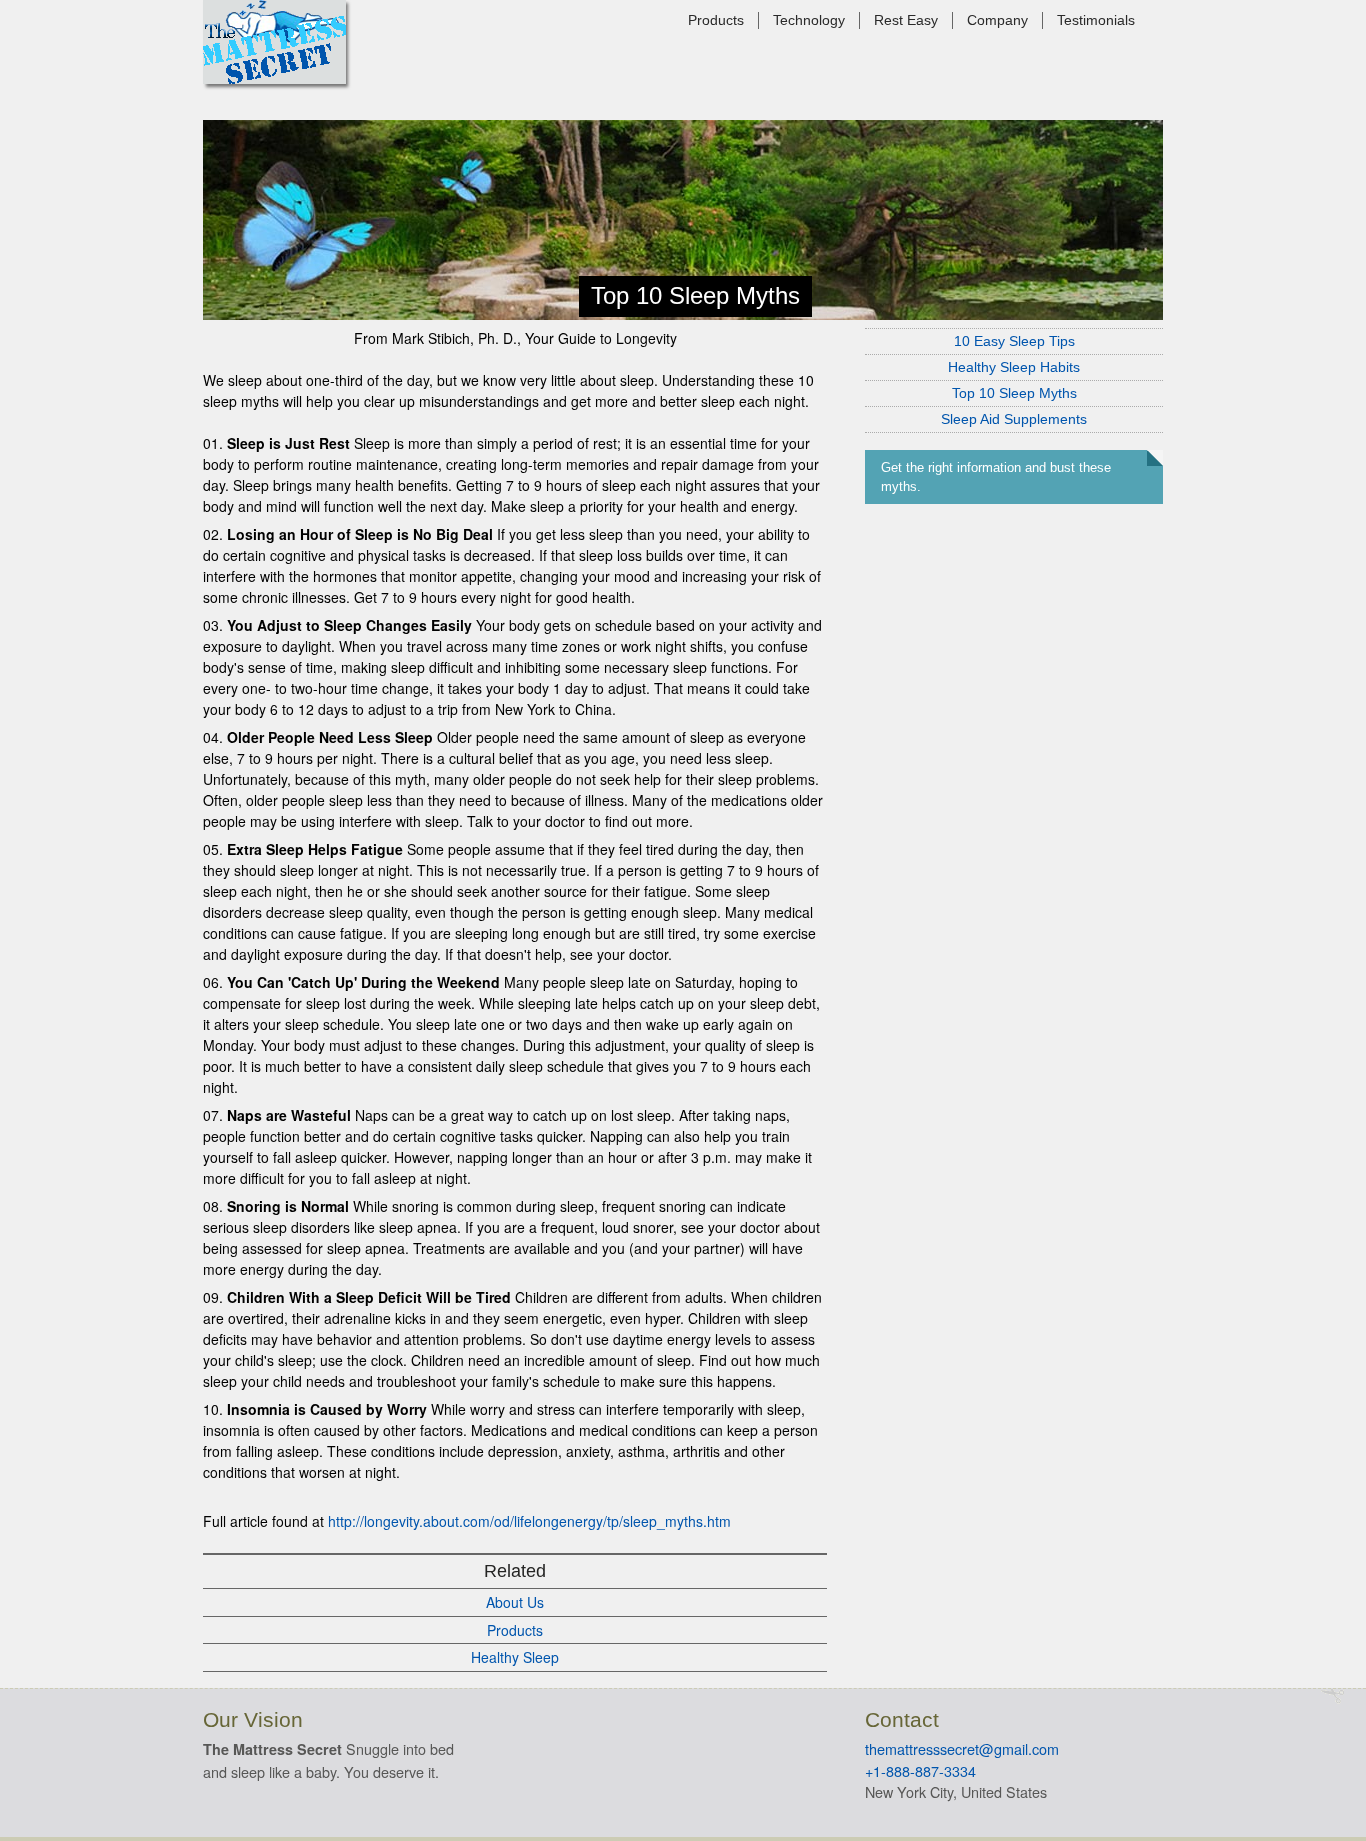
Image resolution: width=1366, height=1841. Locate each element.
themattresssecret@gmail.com (962, 1748)
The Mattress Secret (274, 42)
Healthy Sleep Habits (1014, 367)
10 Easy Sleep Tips (1014, 341)
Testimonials (1096, 20)
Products (716, 20)
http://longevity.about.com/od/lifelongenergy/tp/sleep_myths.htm (529, 1521)
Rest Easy (906, 20)
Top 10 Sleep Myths (1014, 393)
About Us (515, 1602)
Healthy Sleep (515, 1657)
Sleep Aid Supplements (1014, 419)
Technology (809, 20)
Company (997, 20)
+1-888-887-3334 (920, 1770)
